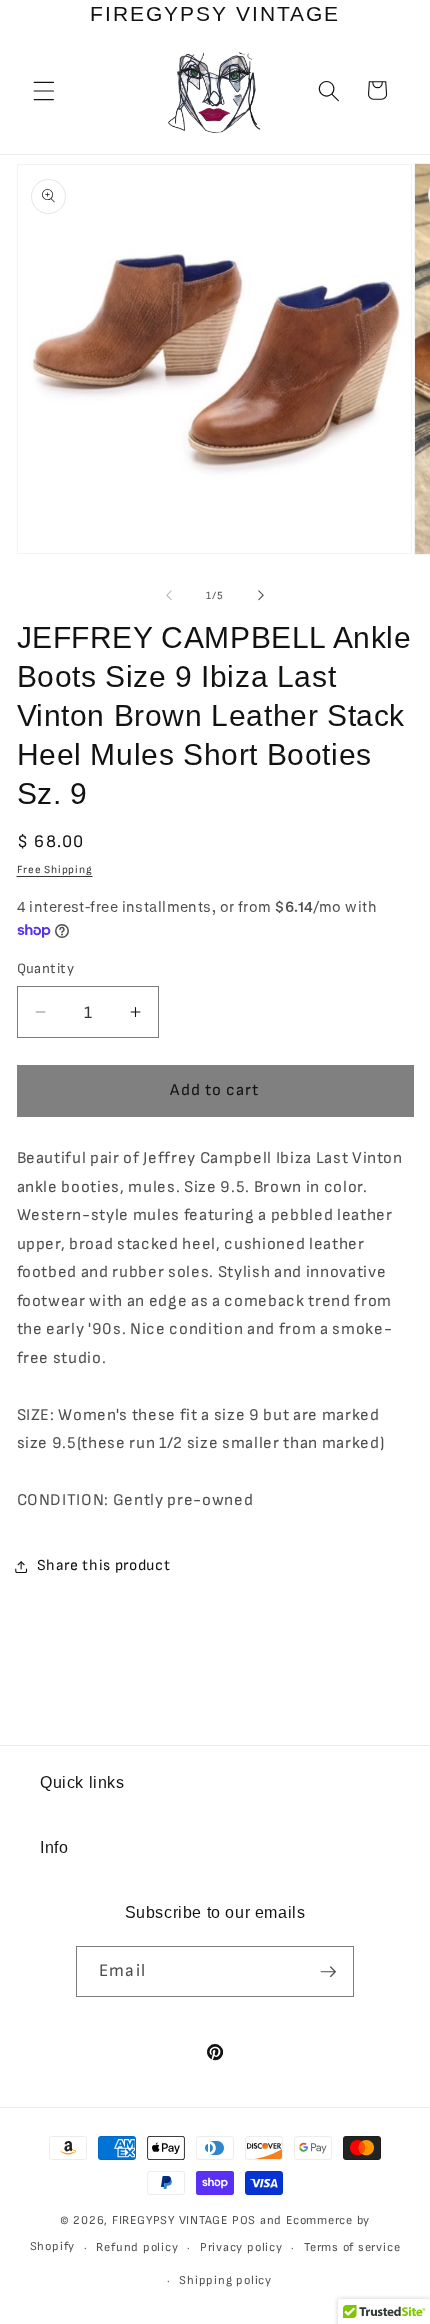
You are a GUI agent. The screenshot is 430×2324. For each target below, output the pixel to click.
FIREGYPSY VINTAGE (172, 2220)
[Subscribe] (328, 1972)
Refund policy (137, 2247)
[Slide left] (169, 596)
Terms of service (352, 2247)
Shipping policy (225, 2280)
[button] (44, 90)
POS (244, 2220)
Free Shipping (55, 869)
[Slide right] (261, 596)
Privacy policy (241, 2247)
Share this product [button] (104, 1565)
